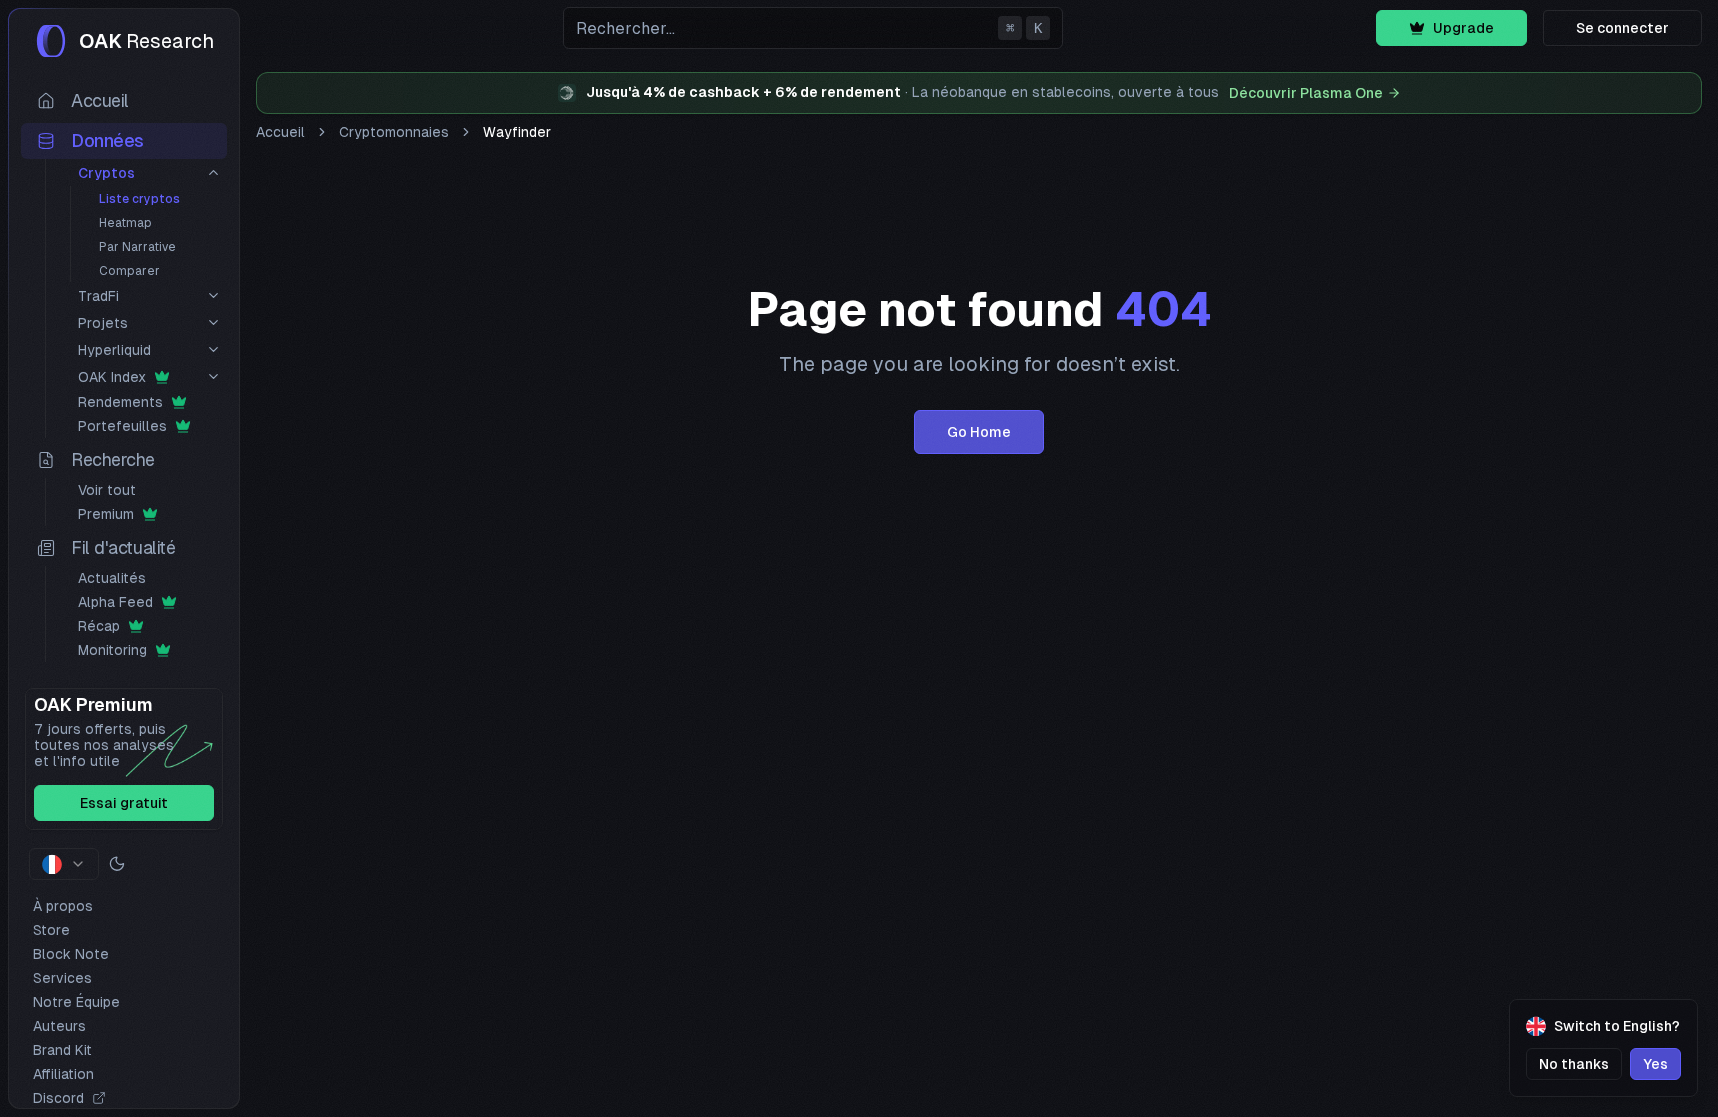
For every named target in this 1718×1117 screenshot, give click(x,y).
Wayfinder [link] (517, 132)
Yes (1655, 1064)
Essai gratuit (124, 803)
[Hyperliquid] (213, 349)
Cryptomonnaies (394, 132)
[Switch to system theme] (117, 864)
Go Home (979, 432)
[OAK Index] (213, 376)
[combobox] (64, 864)
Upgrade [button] (1463, 28)
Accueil (280, 132)
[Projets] (213, 322)
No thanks (1574, 1064)
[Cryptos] (213, 172)
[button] (813, 28)
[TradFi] (213, 295)
